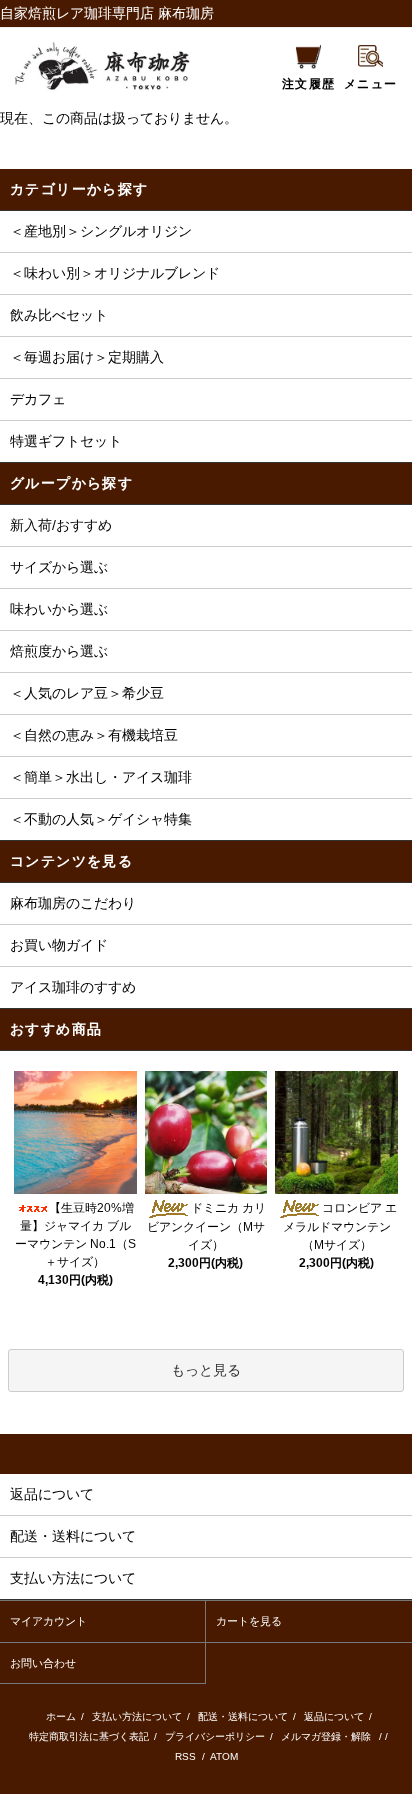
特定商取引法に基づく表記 (89, 1736)
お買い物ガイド (59, 945)
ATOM (224, 1756)
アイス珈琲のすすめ (73, 987)
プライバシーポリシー (215, 1736)
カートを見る (249, 1621)
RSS (187, 1756)
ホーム (61, 1716)
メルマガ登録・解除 (326, 1736)
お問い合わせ (43, 1663)
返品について (334, 1716)
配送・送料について (243, 1716)
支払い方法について (137, 1716)
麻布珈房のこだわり (73, 903)
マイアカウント (48, 1621)
